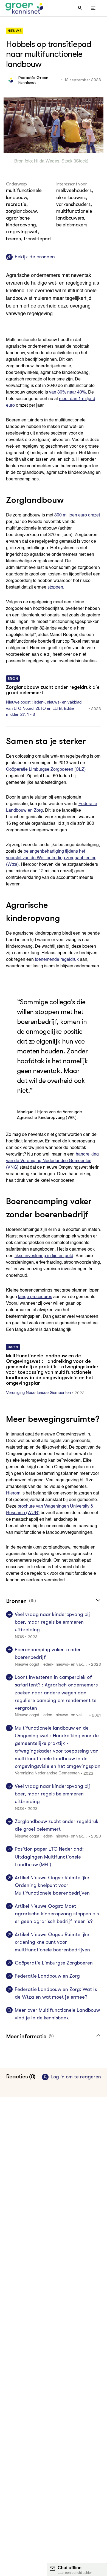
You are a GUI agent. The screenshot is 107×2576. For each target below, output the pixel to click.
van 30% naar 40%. (68, 392)
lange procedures (35, 1297)
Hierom (13, 1493)
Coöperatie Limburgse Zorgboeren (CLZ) (46, 770)
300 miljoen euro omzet (77, 515)
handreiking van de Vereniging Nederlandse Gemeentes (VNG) (52, 1161)
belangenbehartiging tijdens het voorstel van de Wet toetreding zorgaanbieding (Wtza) (51, 858)
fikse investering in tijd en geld (44, 1256)
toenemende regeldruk (57, 960)
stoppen (55, 587)
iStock (66, 161)
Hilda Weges (47, 161)
